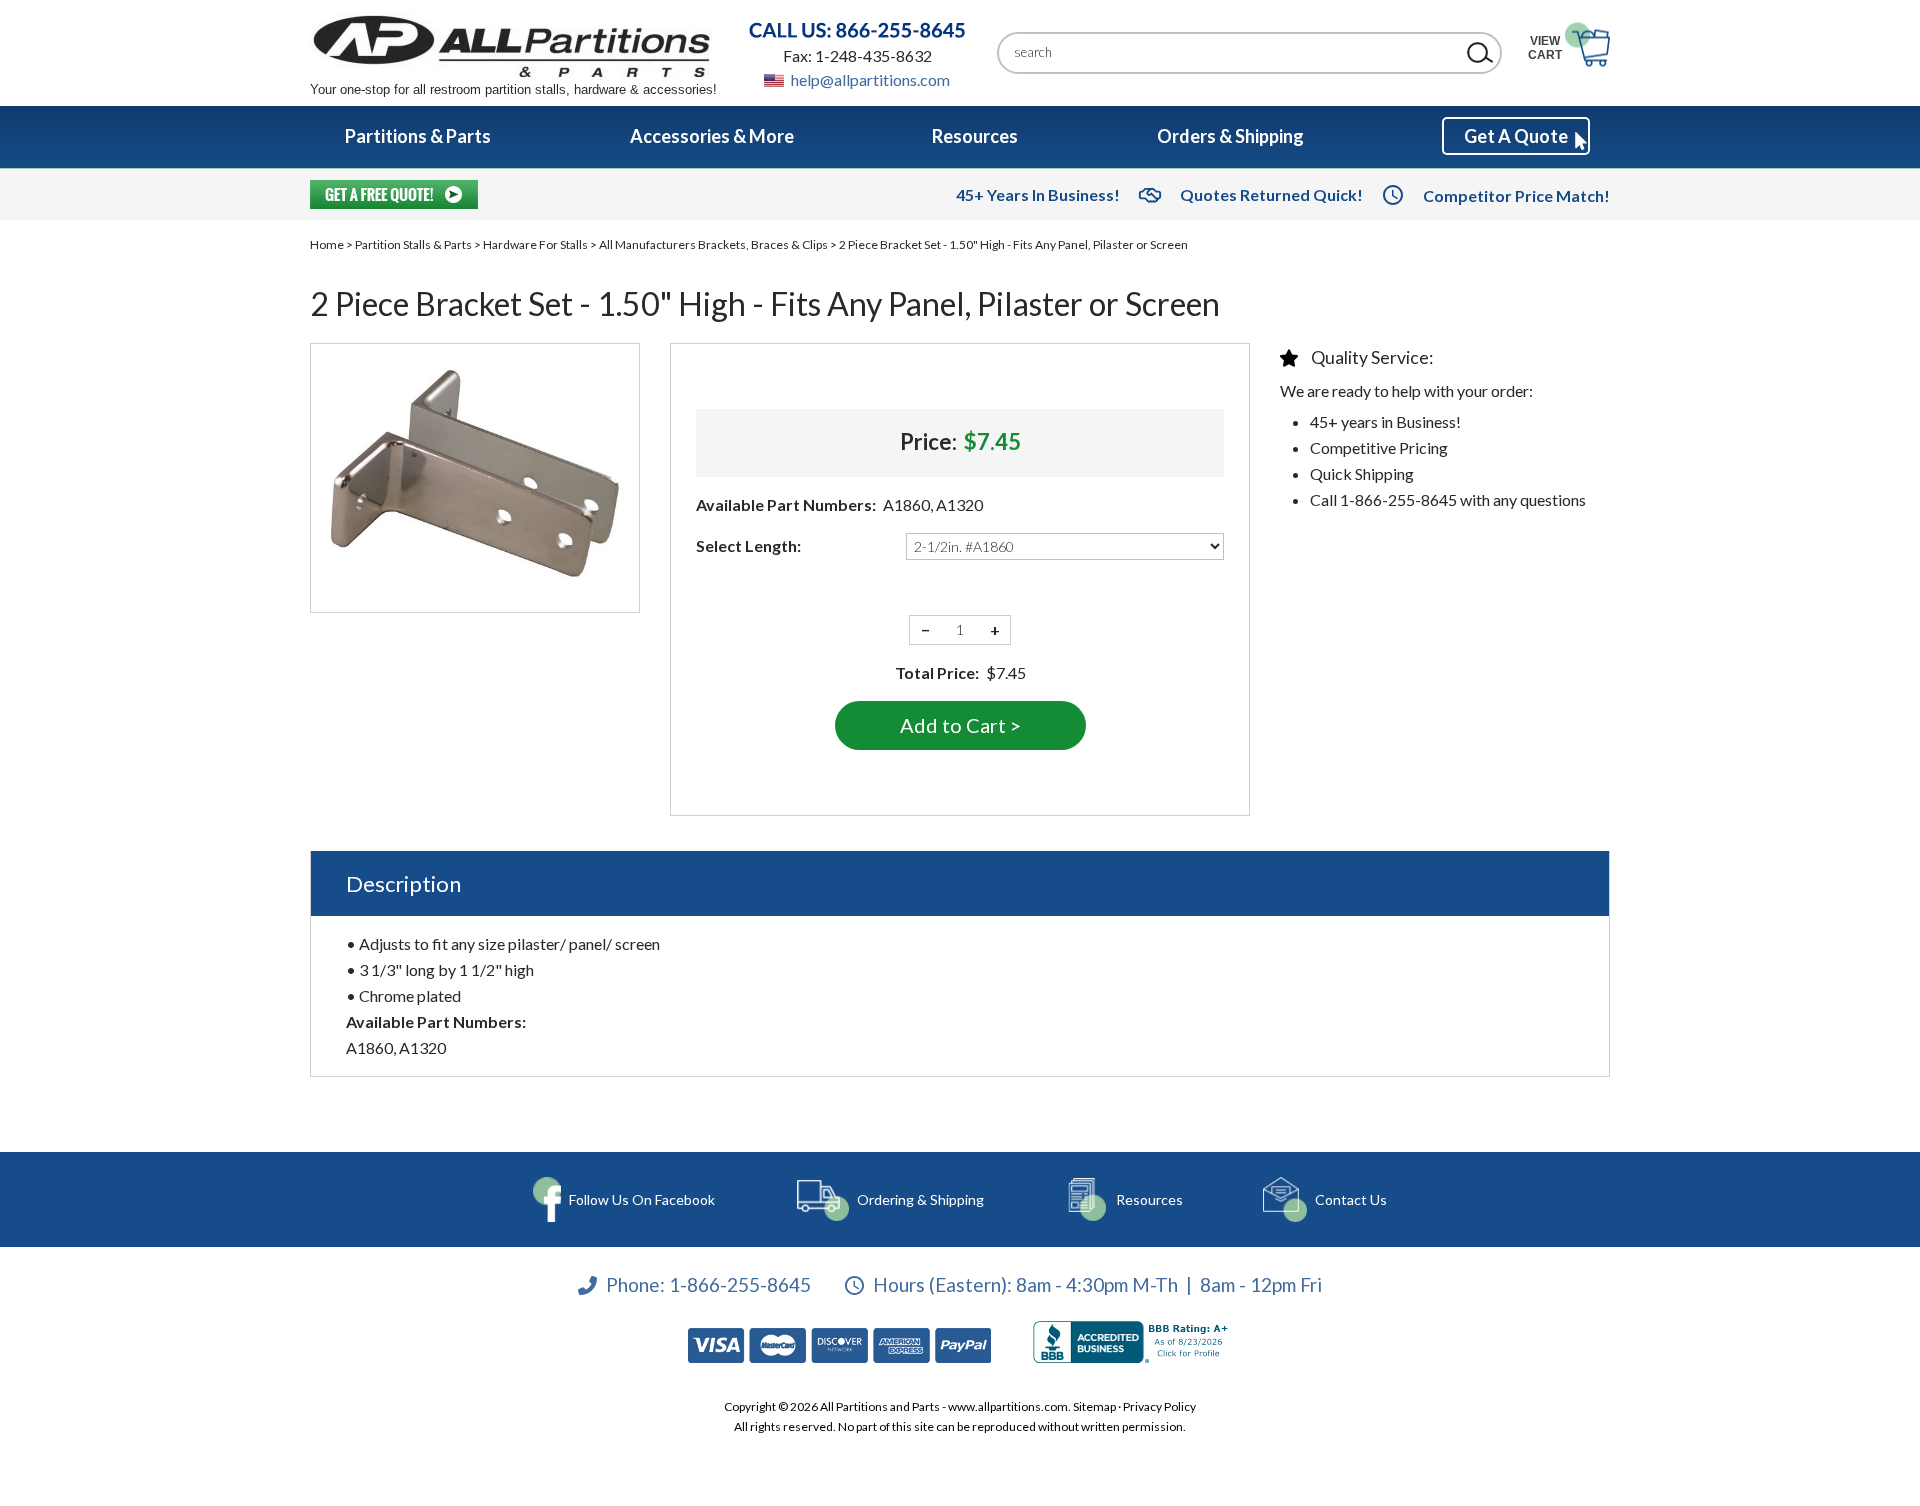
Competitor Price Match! (1516, 195)
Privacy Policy (1159, 1406)
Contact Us (1351, 1199)
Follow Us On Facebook (642, 1199)
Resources (1149, 1199)
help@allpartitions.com (870, 79)
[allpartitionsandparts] (513, 45)
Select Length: (748, 545)
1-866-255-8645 (740, 1284)
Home (327, 244)
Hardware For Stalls (535, 244)
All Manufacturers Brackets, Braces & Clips (713, 244)
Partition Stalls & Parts (413, 244)
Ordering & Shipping (920, 1199)
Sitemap (1094, 1406)
